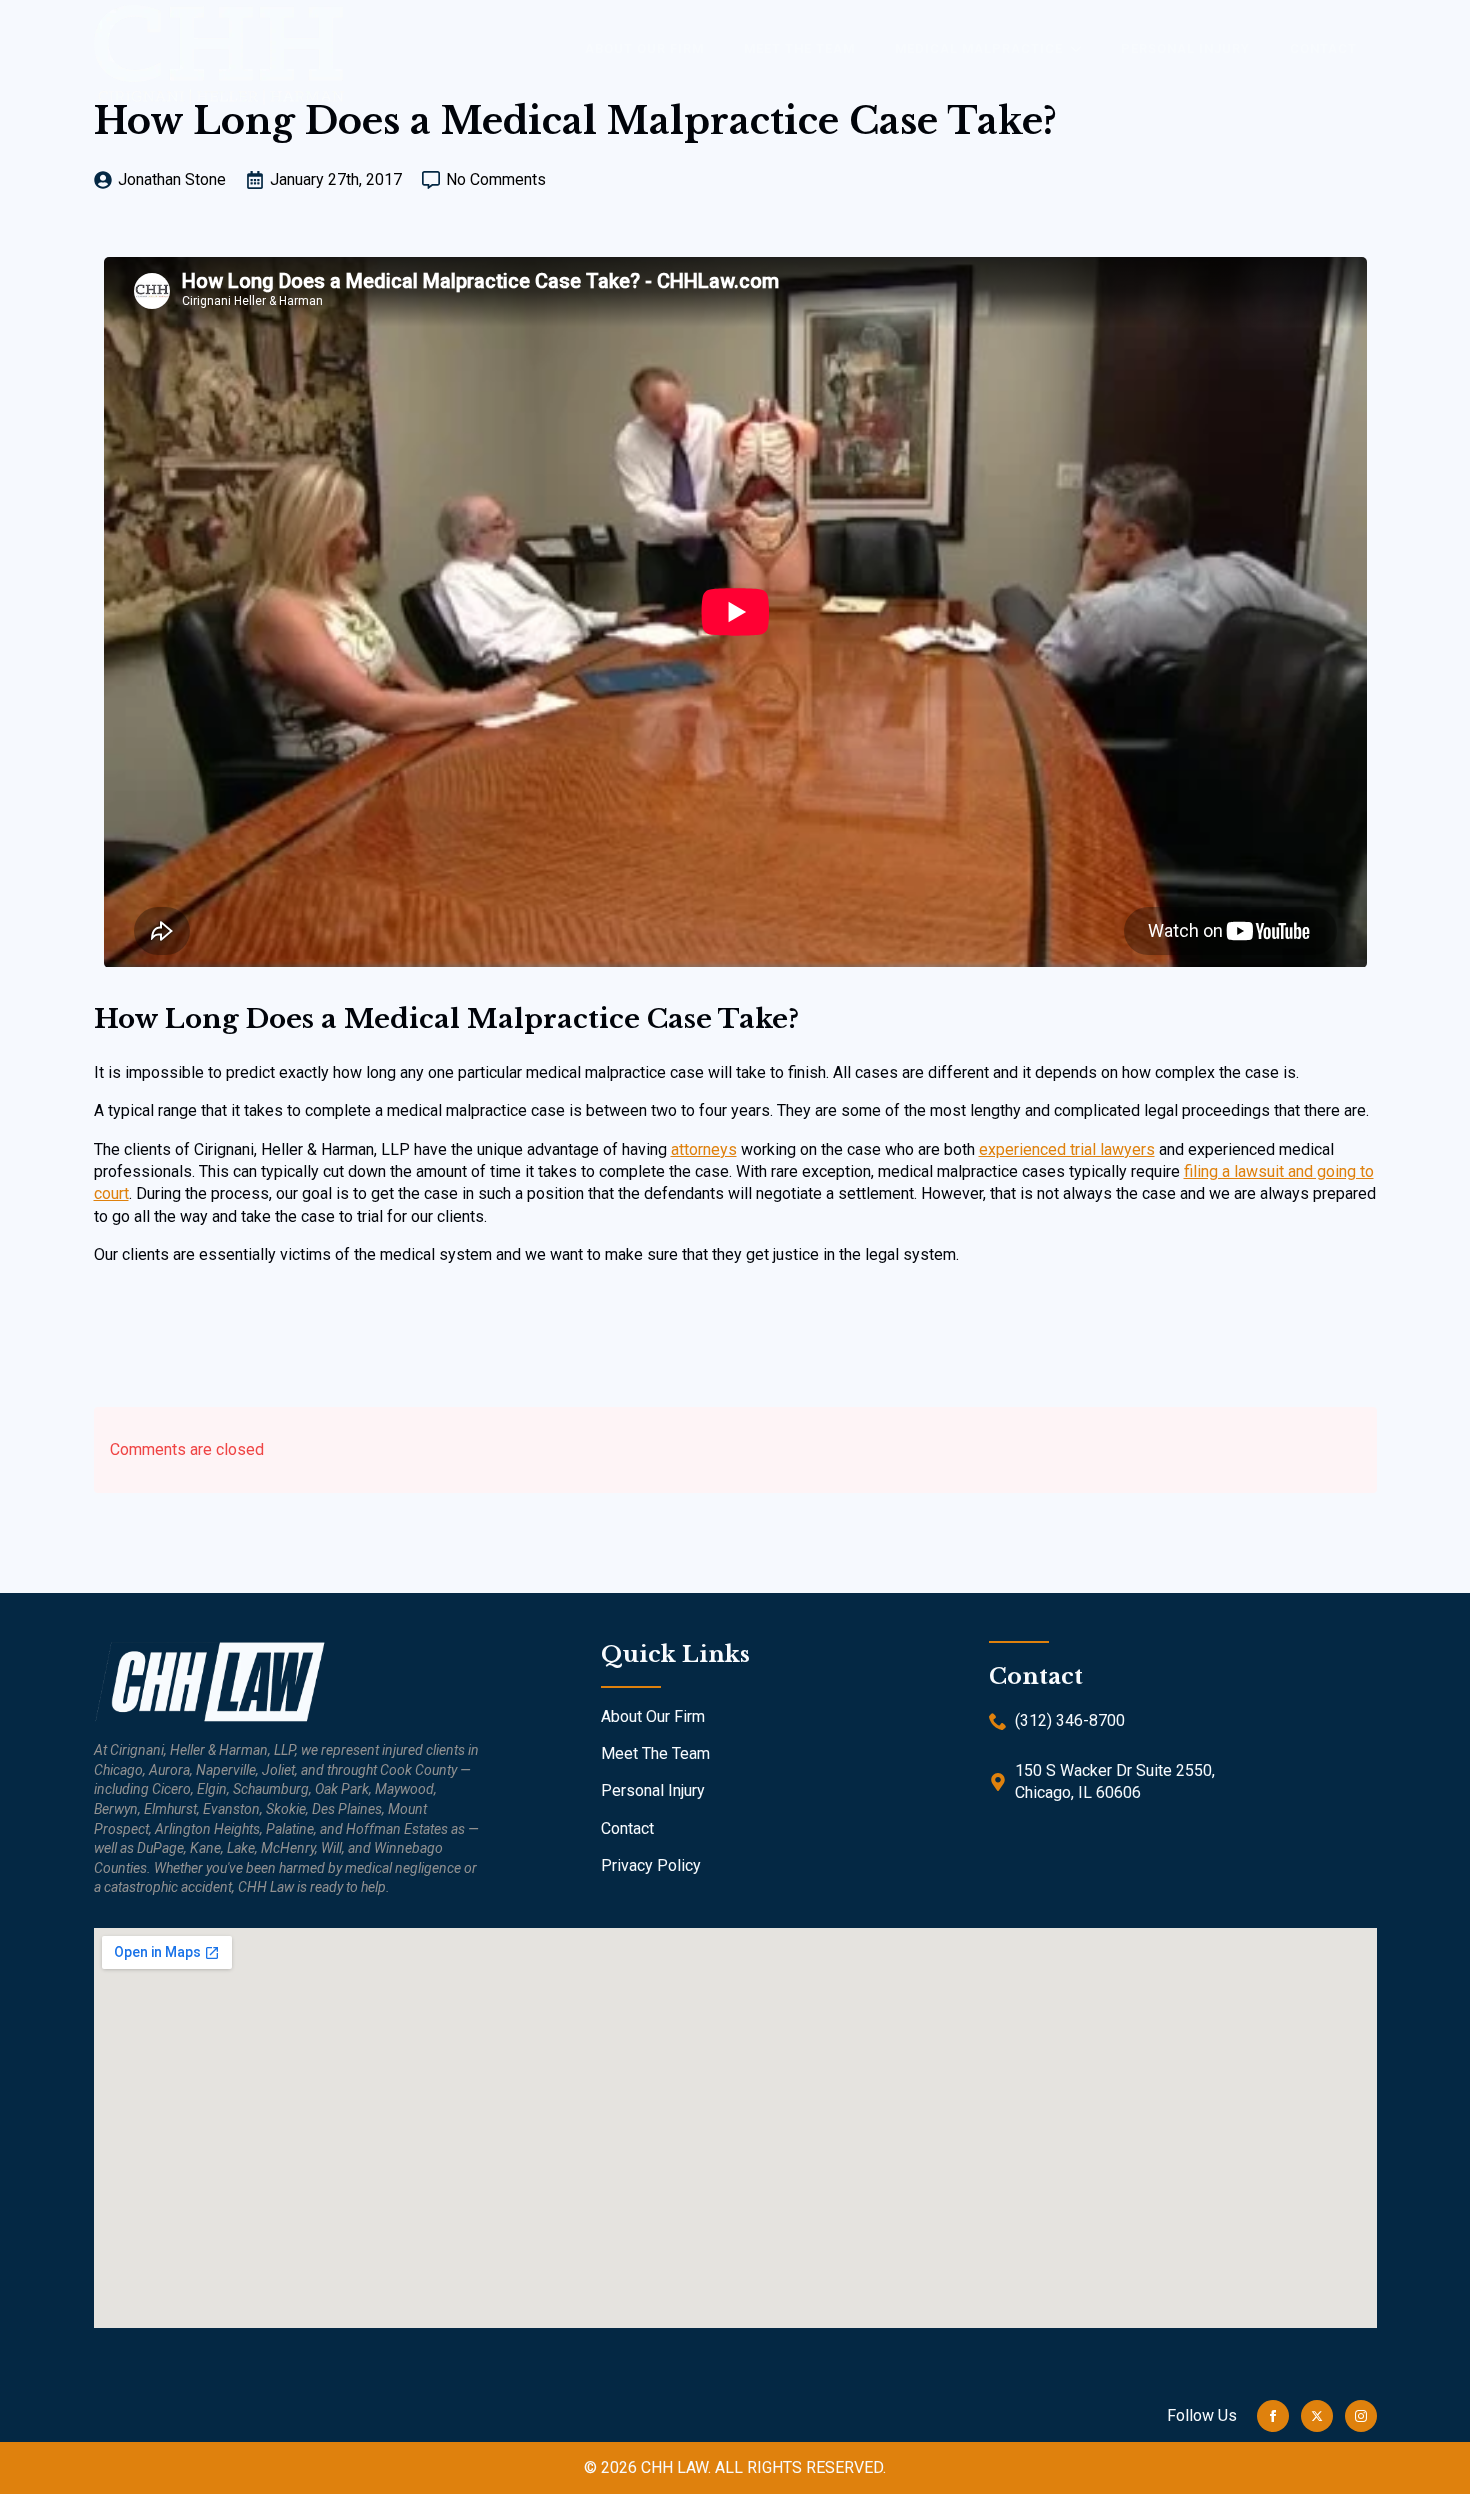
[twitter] (1317, 2416)
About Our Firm (653, 1716)
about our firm (644, 48)
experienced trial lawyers (1067, 1149)
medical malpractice (979, 48)
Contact (1323, 48)
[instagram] (1361, 2416)
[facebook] (1273, 2416)
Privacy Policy (651, 1865)
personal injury (1185, 48)
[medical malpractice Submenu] (1082, 48)
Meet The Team (655, 1753)
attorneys (704, 1149)
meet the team (799, 48)
